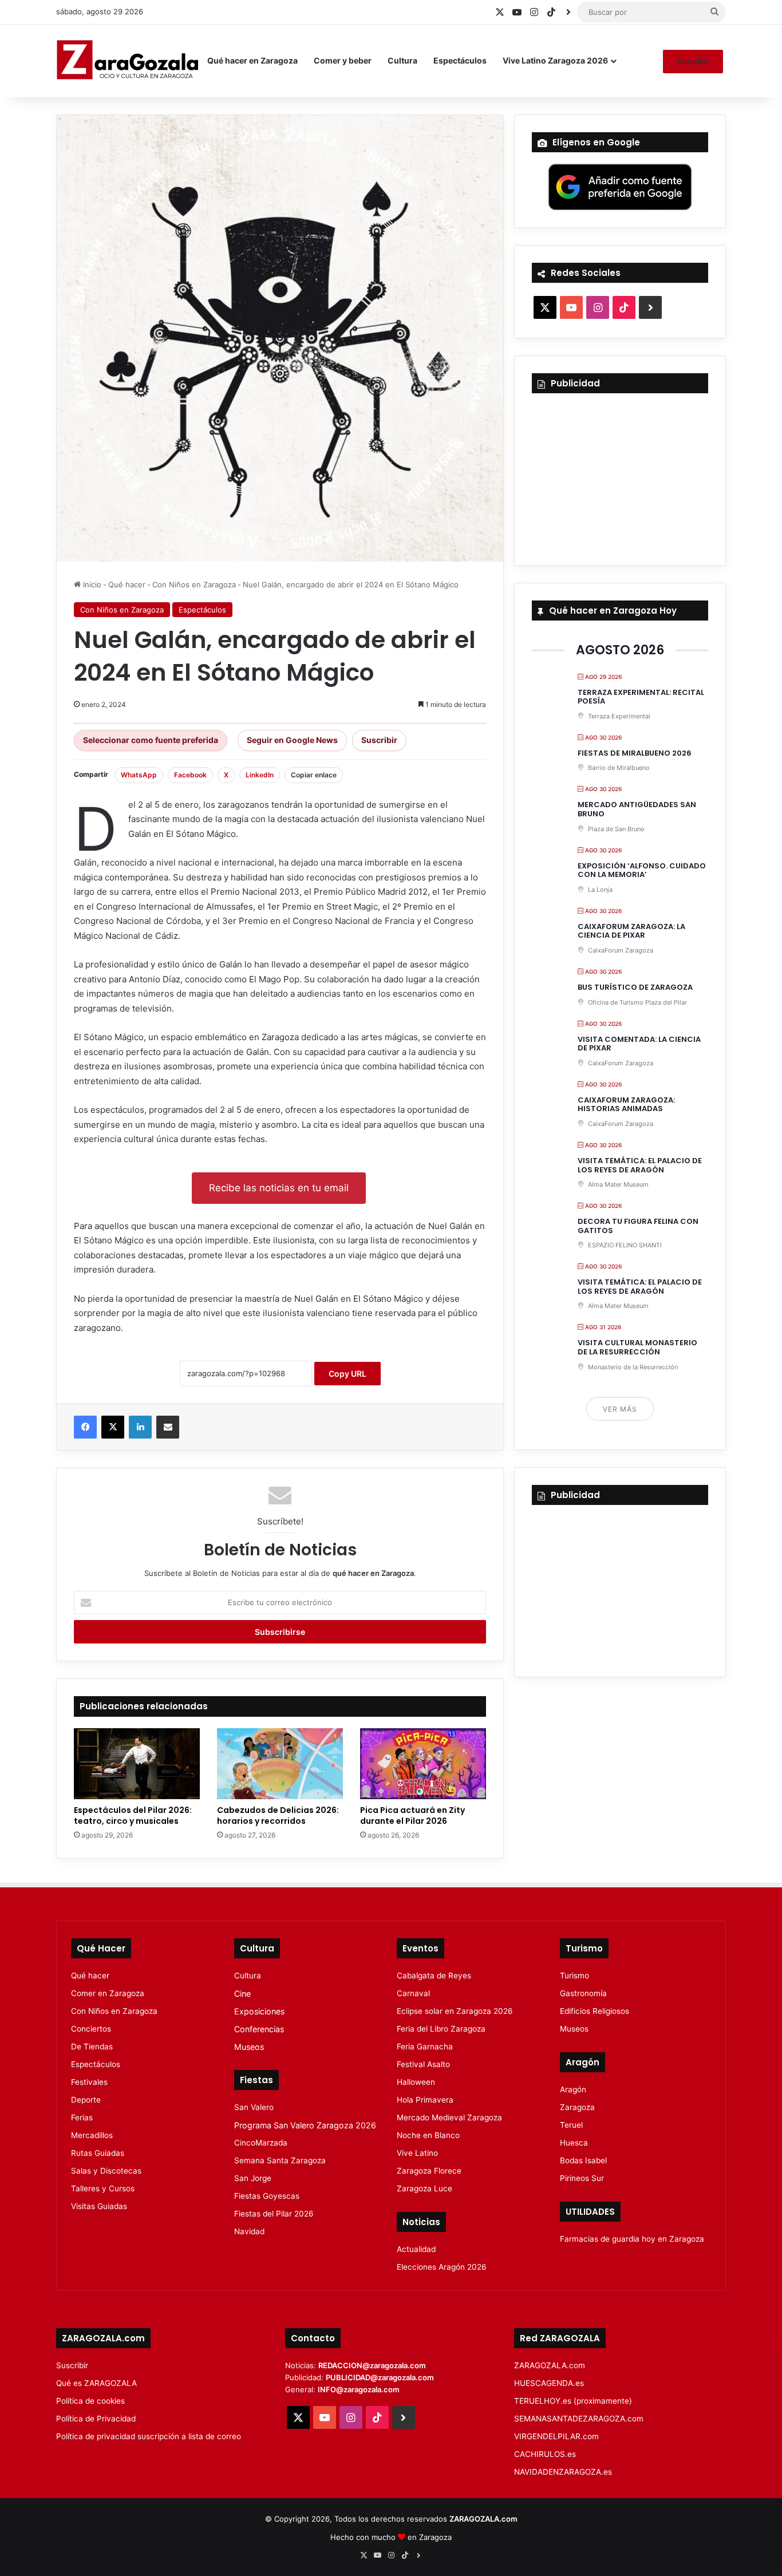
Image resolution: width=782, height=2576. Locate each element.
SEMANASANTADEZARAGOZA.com (579, 2419)
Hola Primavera (425, 2100)
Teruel (571, 2125)
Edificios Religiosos (595, 2011)
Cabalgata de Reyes (434, 1976)
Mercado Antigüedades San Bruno (637, 809)
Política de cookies (90, 2401)
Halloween (416, 2082)
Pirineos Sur (582, 2178)
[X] (113, 1427)
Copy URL (347, 1374)
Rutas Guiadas (98, 2153)
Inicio (91, 584)
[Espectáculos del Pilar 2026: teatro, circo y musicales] (137, 1764)
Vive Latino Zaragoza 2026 (555, 60)
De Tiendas (92, 2046)
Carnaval (413, 1993)
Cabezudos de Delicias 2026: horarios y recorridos (278, 1816)
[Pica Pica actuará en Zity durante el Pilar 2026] (423, 1764)
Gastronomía (583, 1993)
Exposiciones (259, 2011)
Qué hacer (127, 584)
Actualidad (416, 2249)
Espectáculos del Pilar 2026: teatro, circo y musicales (133, 1816)
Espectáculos (460, 60)
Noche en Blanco (428, 2135)
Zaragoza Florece (429, 2171)
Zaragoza (577, 2107)
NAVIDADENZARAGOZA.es (563, 2472)
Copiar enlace (314, 775)
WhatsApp (139, 775)
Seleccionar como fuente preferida (151, 740)
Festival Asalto (423, 2064)
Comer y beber (343, 60)
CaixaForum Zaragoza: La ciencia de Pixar (631, 931)
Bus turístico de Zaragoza (635, 987)
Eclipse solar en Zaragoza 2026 (455, 2011)
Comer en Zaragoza (108, 1993)
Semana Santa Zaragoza (280, 2160)
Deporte (86, 2100)
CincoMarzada (261, 2143)
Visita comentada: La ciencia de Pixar (639, 1044)
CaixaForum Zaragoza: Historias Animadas (626, 1105)
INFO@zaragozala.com (359, 2389)
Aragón (573, 2089)
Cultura (402, 60)
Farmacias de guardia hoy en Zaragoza (632, 2239)
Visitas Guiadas (99, 2206)
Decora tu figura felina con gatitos (638, 1226)
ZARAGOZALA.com (550, 2365)
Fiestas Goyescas (267, 2196)
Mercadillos (92, 2135)
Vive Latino (417, 2153)
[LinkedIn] (140, 1427)
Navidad (249, 2231)
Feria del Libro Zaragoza (441, 2029)
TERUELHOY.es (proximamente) (573, 2401)
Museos (249, 2047)
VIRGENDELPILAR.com (556, 2436)
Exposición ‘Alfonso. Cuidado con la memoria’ (642, 870)
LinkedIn (260, 775)
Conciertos (91, 2029)
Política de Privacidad (96, 2419)
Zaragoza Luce (424, 2188)
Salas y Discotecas (106, 2171)
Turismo (574, 1976)
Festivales (89, 2082)
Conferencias (259, 2029)
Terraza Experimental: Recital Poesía (641, 697)
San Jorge (253, 2178)
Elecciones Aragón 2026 (442, 2267)
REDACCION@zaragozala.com (372, 2365)
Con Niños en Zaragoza (194, 584)
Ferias (82, 2117)
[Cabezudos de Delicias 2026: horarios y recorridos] (280, 1764)
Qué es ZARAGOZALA (96, 2383)
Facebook (190, 775)
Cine (242, 1994)
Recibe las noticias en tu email (279, 1188)
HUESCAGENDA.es (549, 2383)
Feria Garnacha (425, 2046)
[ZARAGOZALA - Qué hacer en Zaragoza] (128, 61)
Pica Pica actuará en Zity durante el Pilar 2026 (412, 1816)
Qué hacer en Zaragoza (252, 60)
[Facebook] (85, 1427)
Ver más (620, 1409)
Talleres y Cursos (103, 2188)
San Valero (254, 2107)
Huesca (574, 2143)
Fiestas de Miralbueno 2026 (635, 753)
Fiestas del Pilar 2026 (274, 2214)
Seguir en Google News (292, 740)
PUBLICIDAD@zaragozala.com (380, 2377)
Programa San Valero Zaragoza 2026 (305, 2125)
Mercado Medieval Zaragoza (449, 2117)
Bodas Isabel (583, 2160)
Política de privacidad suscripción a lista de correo (149, 2436)
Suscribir (693, 61)
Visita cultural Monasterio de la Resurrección (637, 1347)
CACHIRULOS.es (545, 2454)
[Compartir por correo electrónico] (168, 1427)
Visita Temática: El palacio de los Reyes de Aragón (640, 1165)
